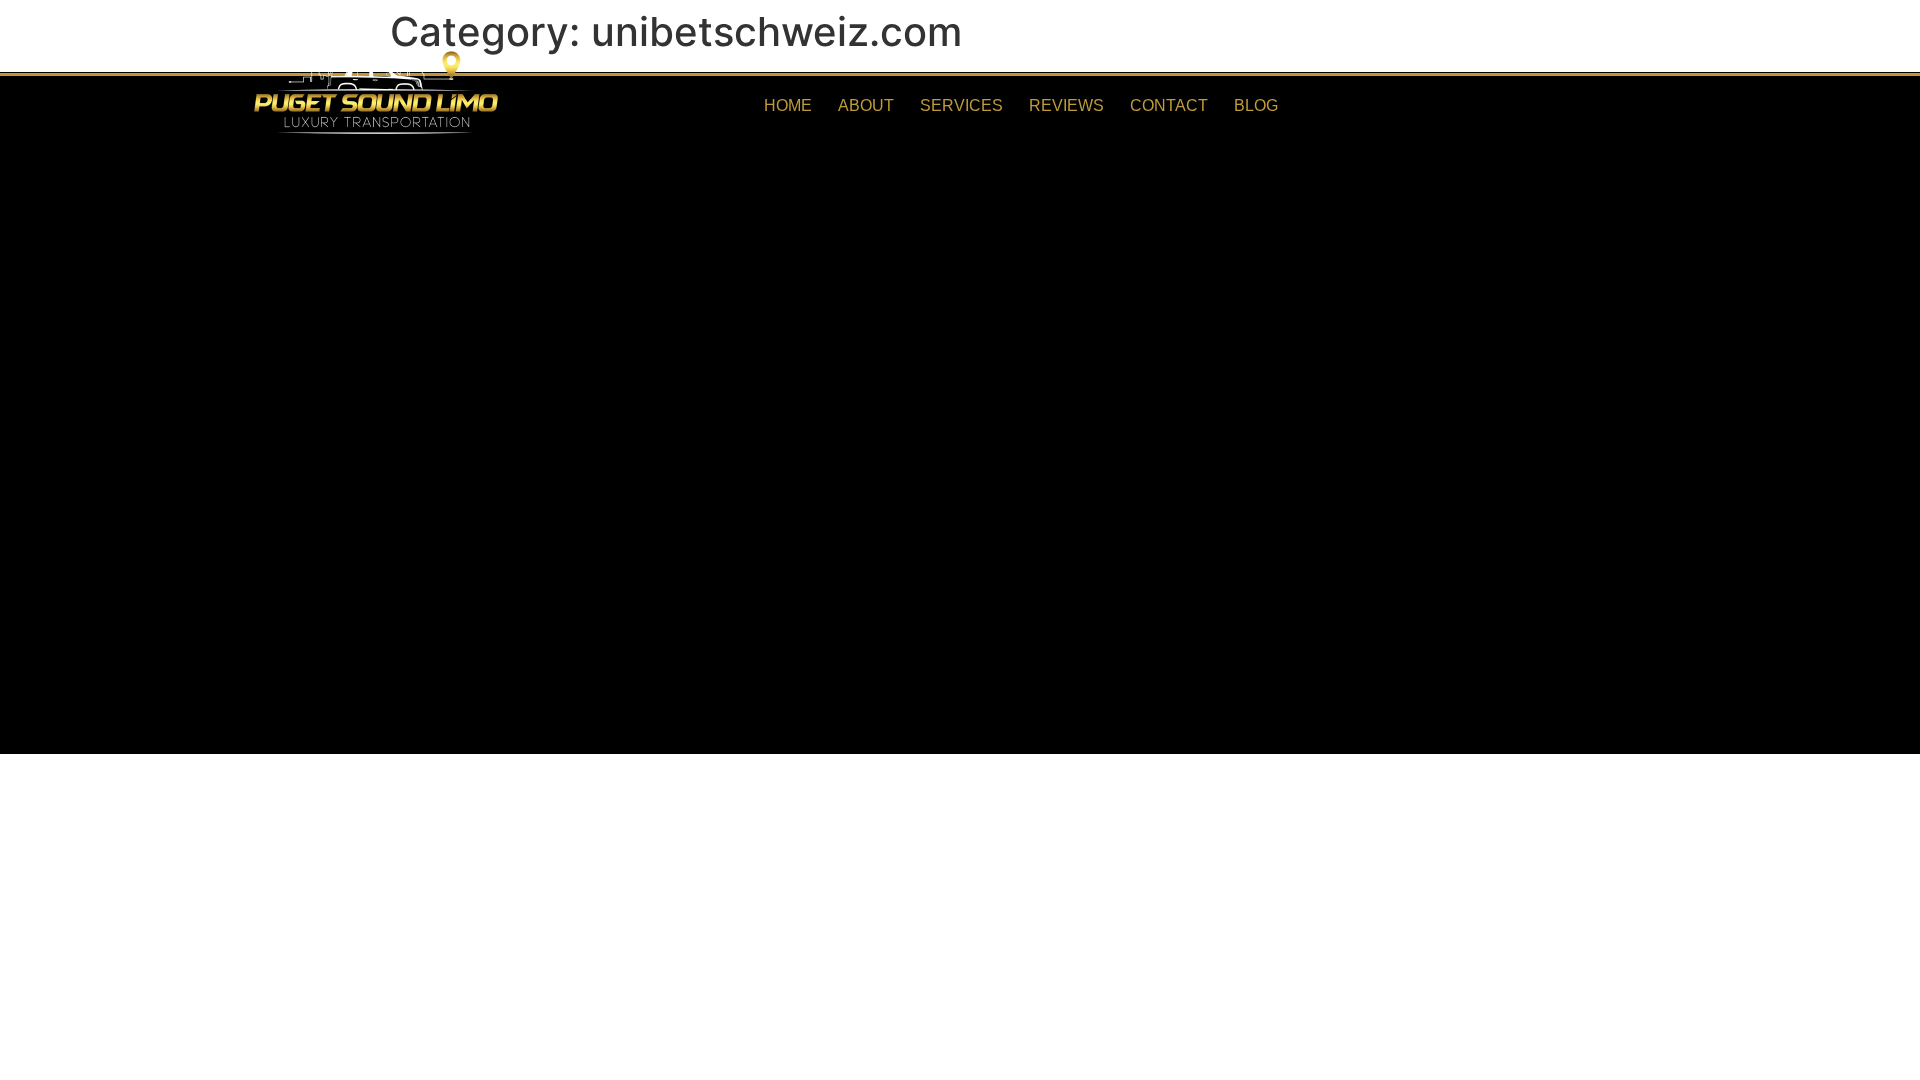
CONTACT (1169, 105)
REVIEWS (1066, 105)
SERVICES (961, 105)
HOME (788, 105)
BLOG (1256, 105)
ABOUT (866, 105)
